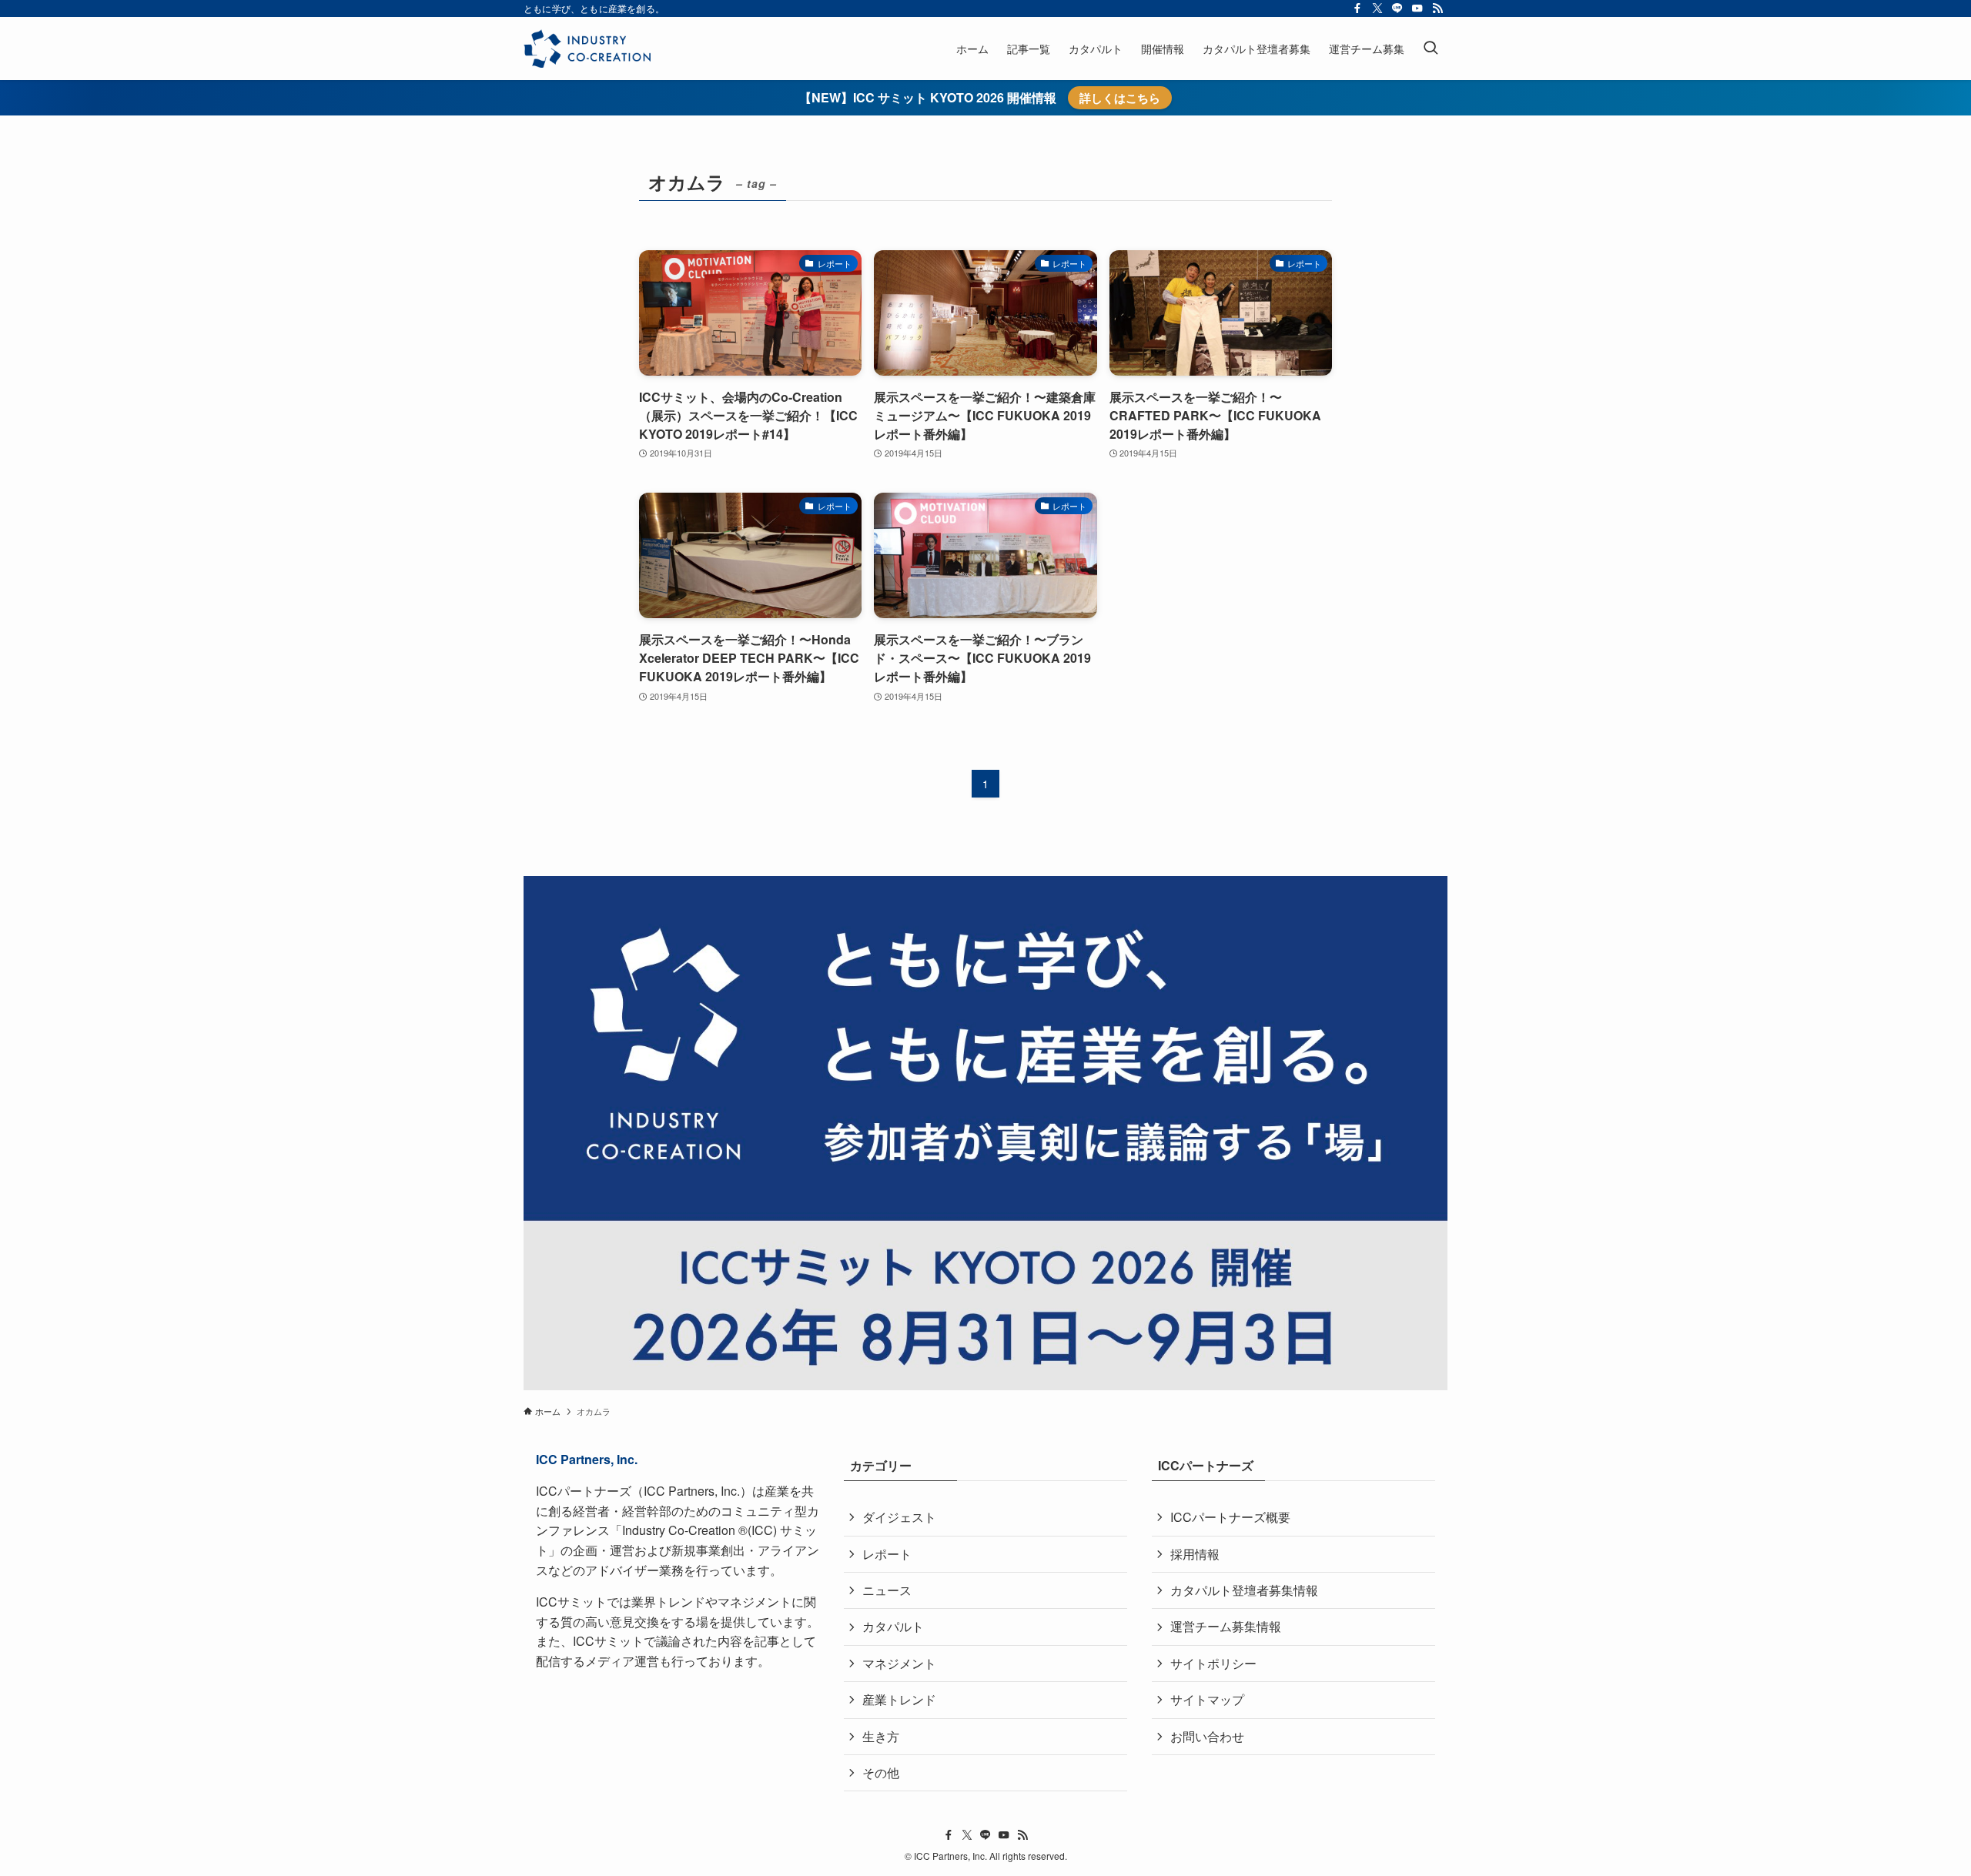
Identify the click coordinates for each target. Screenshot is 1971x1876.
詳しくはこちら (1120, 98)
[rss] (1437, 8)
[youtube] (1417, 8)
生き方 (881, 1736)
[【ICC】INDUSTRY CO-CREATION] (587, 48)
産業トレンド (899, 1699)
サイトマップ (1207, 1699)
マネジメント (899, 1663)
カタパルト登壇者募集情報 (1244, 1590)
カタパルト (893, 1626)
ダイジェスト (899, 1517)
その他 (881, 1772)
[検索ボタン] (1431, 48)
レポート (887, 1554)
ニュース (887, 1590)
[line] (1397, 8)
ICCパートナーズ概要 (1230, 1517)
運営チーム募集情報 (1226, 1626)
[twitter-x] (1377, 8)
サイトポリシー (1213, 1663)
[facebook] (1357, 8)
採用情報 (1195, 1554)
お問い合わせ (1207, 1736)
